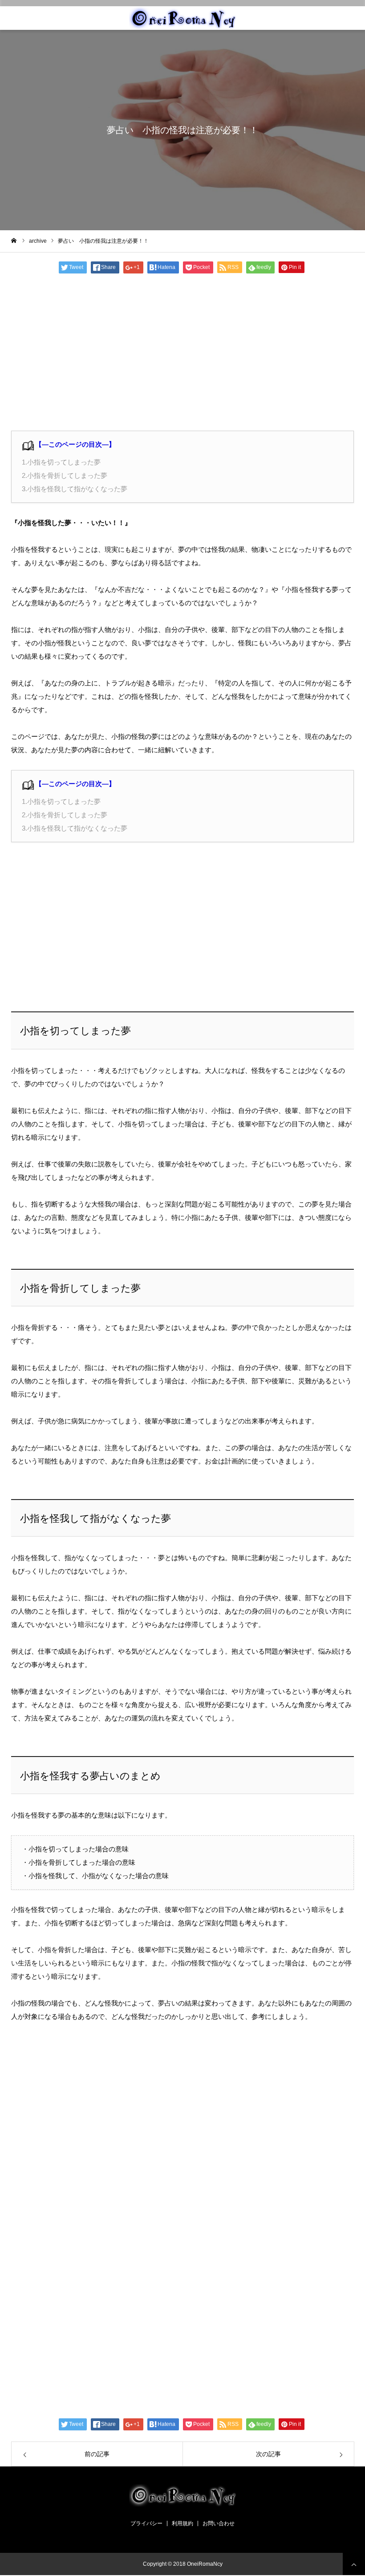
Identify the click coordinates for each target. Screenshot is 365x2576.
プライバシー (146, 2523)
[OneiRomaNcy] (182, 18)
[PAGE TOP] (354, 2564)
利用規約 (182, 2523)
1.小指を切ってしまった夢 (61, 462)
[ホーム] (14, 240)
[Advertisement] (182, 355)
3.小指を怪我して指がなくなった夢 (75, 489)
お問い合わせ (219, 2523)
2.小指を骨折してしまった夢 (65, 475)
